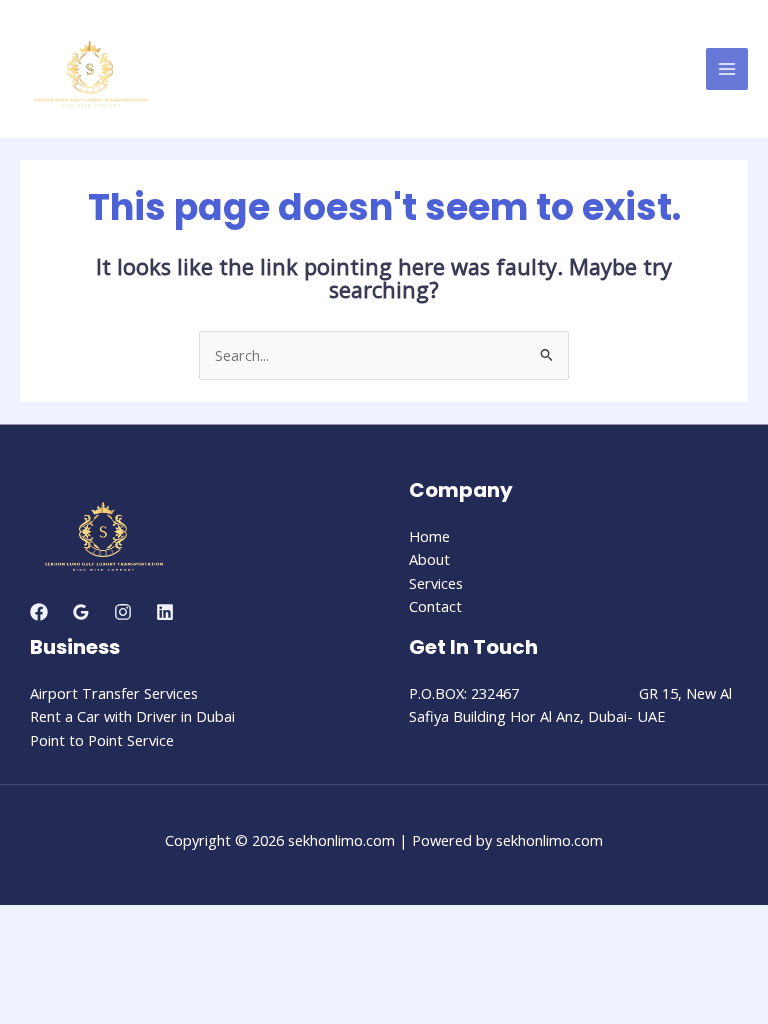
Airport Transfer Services (114, 693)
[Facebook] (39, 612)
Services (436, 583)
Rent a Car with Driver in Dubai (132, 716)
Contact (435, 606)
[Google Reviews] (81, 612)
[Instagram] (123, 612)
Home (429, 536)
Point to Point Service (102, 740)
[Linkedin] (165, 612)
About (429, 559)
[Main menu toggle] (727, 69)
